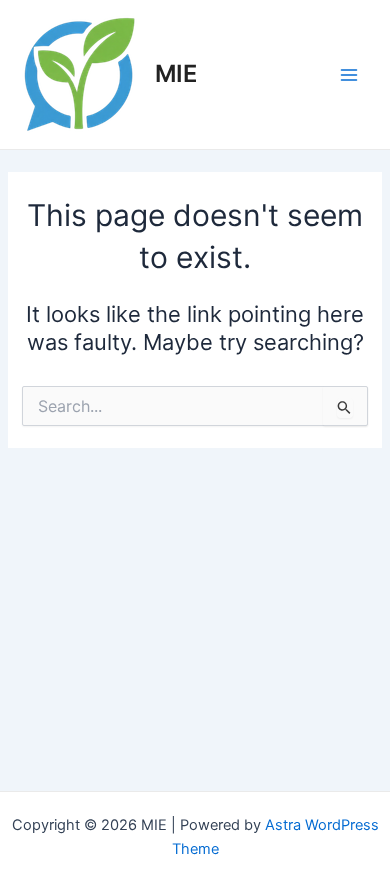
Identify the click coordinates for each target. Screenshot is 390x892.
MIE (176, 73)
